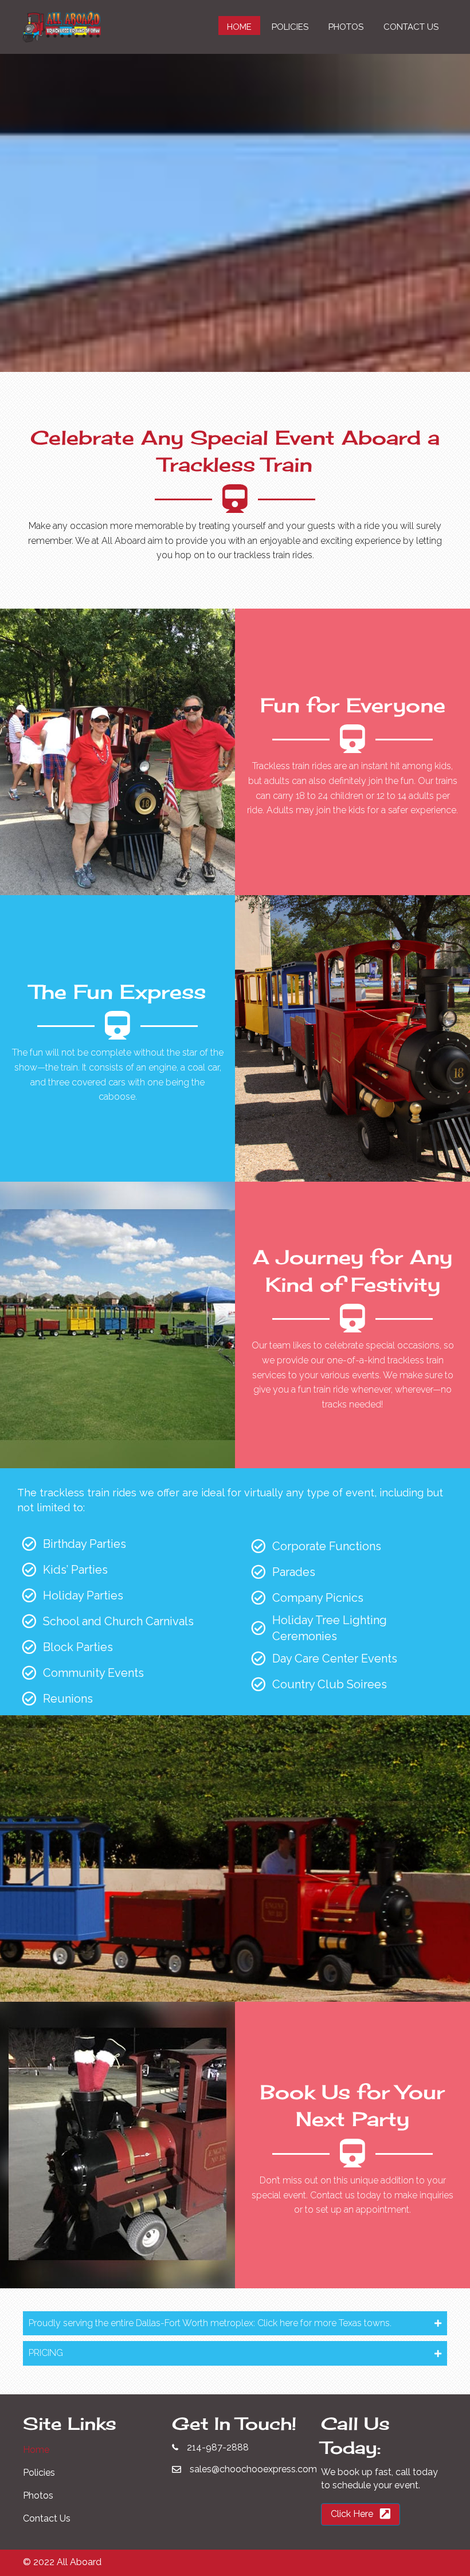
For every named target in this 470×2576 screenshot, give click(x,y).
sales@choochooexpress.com (253, 2469)
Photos (38, 2495)
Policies (39, 2473)
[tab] (235, 2323)
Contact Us (47, 2518)
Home (36, 2450)
